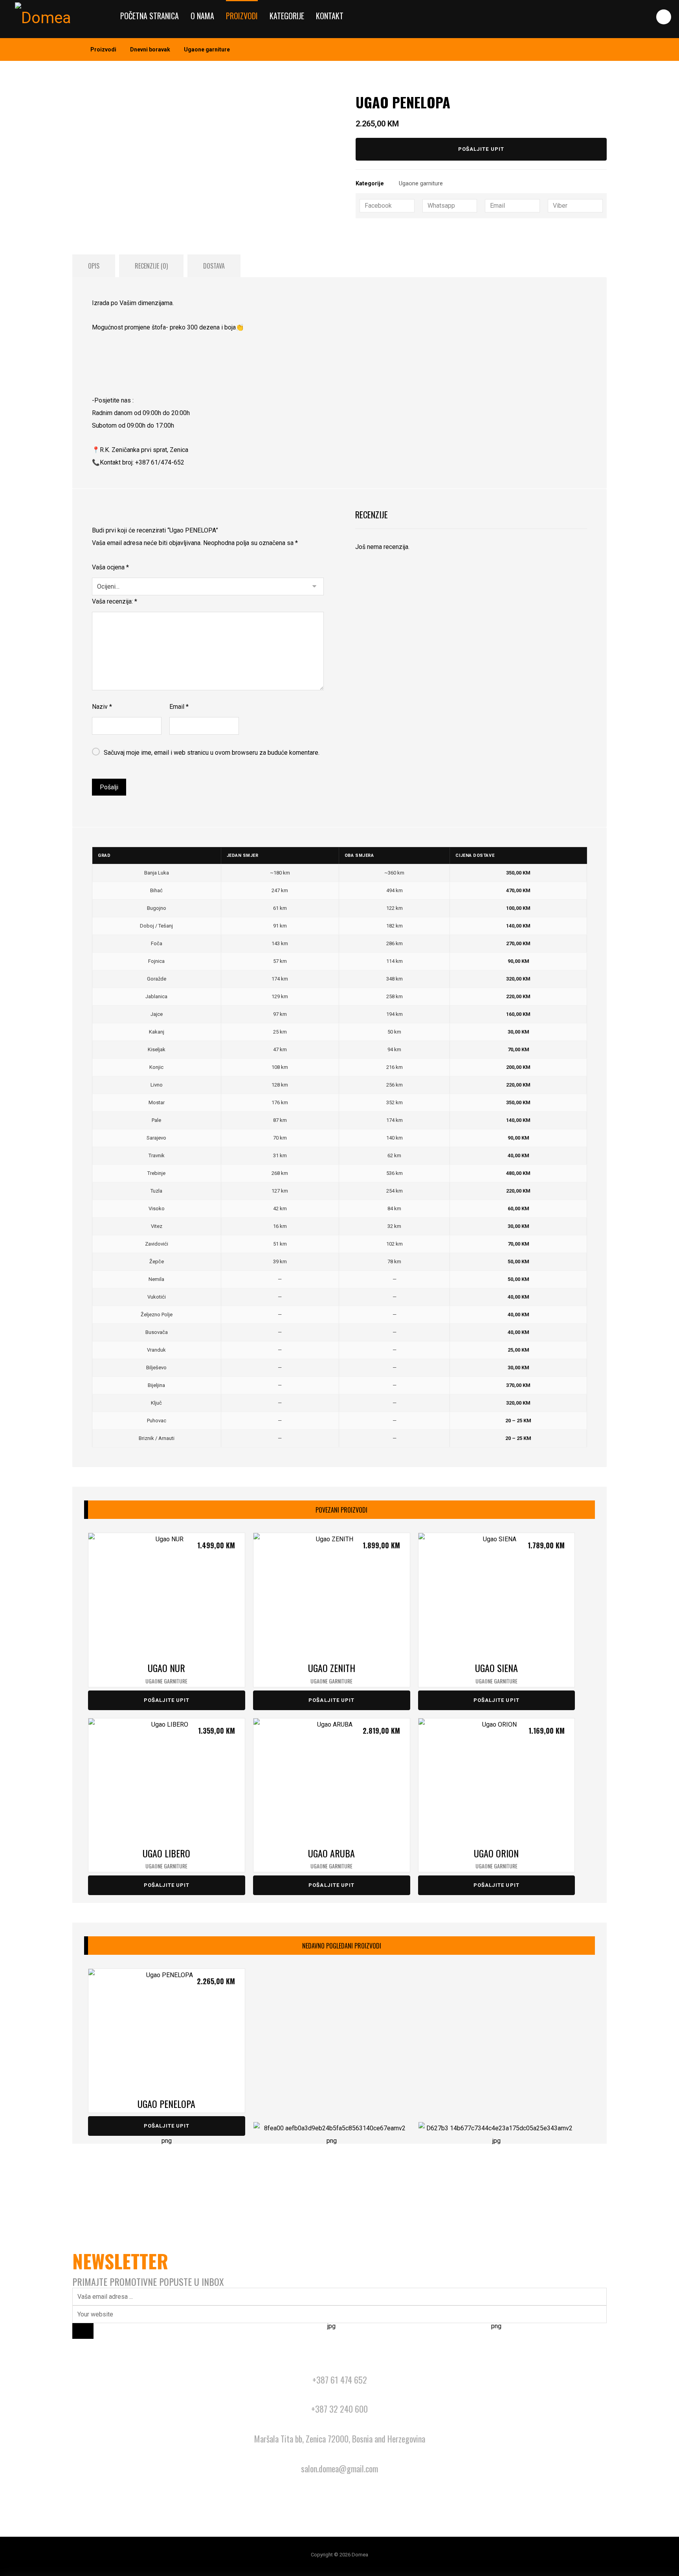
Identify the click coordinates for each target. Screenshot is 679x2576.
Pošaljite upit (481, 149)
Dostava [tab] (214, 266)
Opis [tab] (94, 266)
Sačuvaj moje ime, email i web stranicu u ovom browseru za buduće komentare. (212, 753)
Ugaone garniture (421, 184)
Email (179, 707)
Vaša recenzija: (115, 601)
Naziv (102, 707)
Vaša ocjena (110, 567)
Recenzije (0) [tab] (151, 266)
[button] (664, 17)
